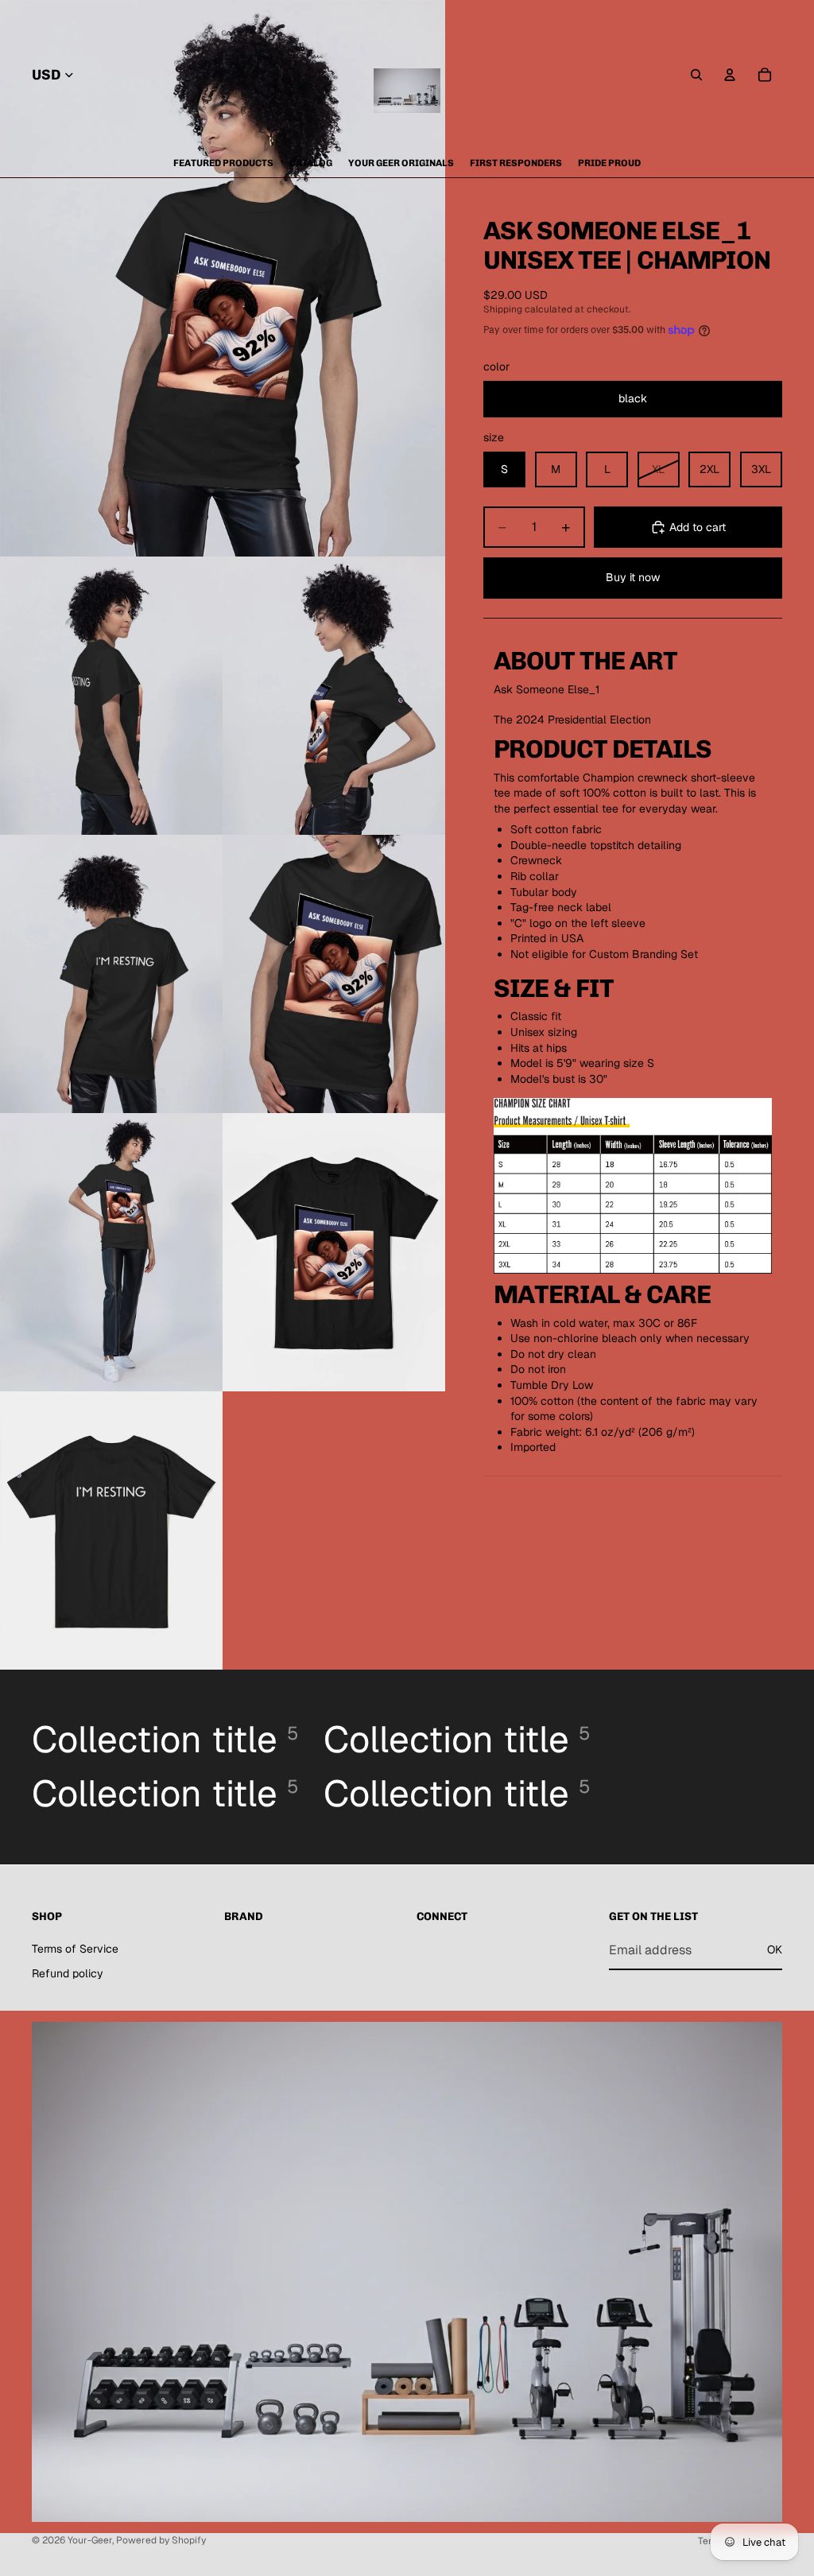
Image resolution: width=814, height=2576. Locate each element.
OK (775, 1949)
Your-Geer (90, 2540)
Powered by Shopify (161, 2540)
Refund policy (68, 1973)
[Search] (696, 75)
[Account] (730, 75)
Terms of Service (75, 1949)
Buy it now (633, 577)
